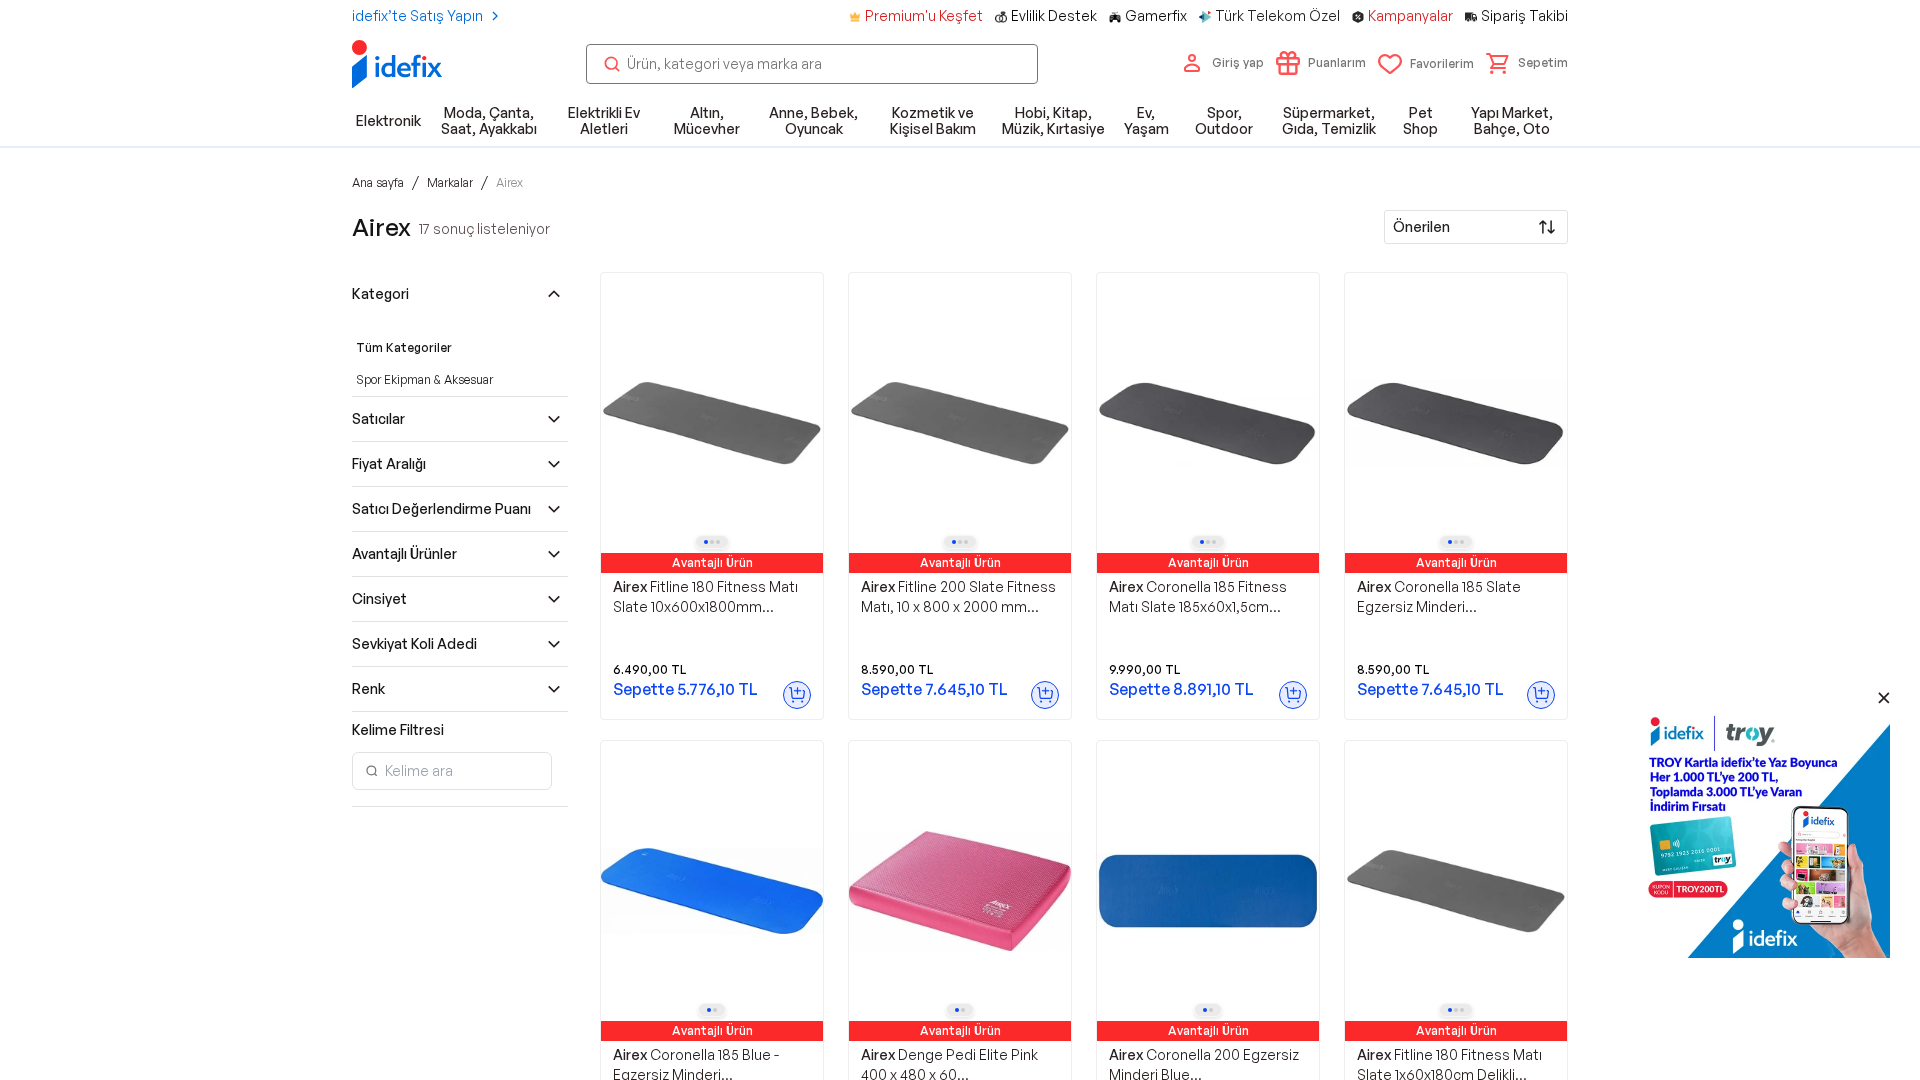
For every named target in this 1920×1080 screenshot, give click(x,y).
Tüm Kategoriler (404, 347)
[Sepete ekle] (797, 695)
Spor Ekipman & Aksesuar (424, 379)
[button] (1527, 63)
